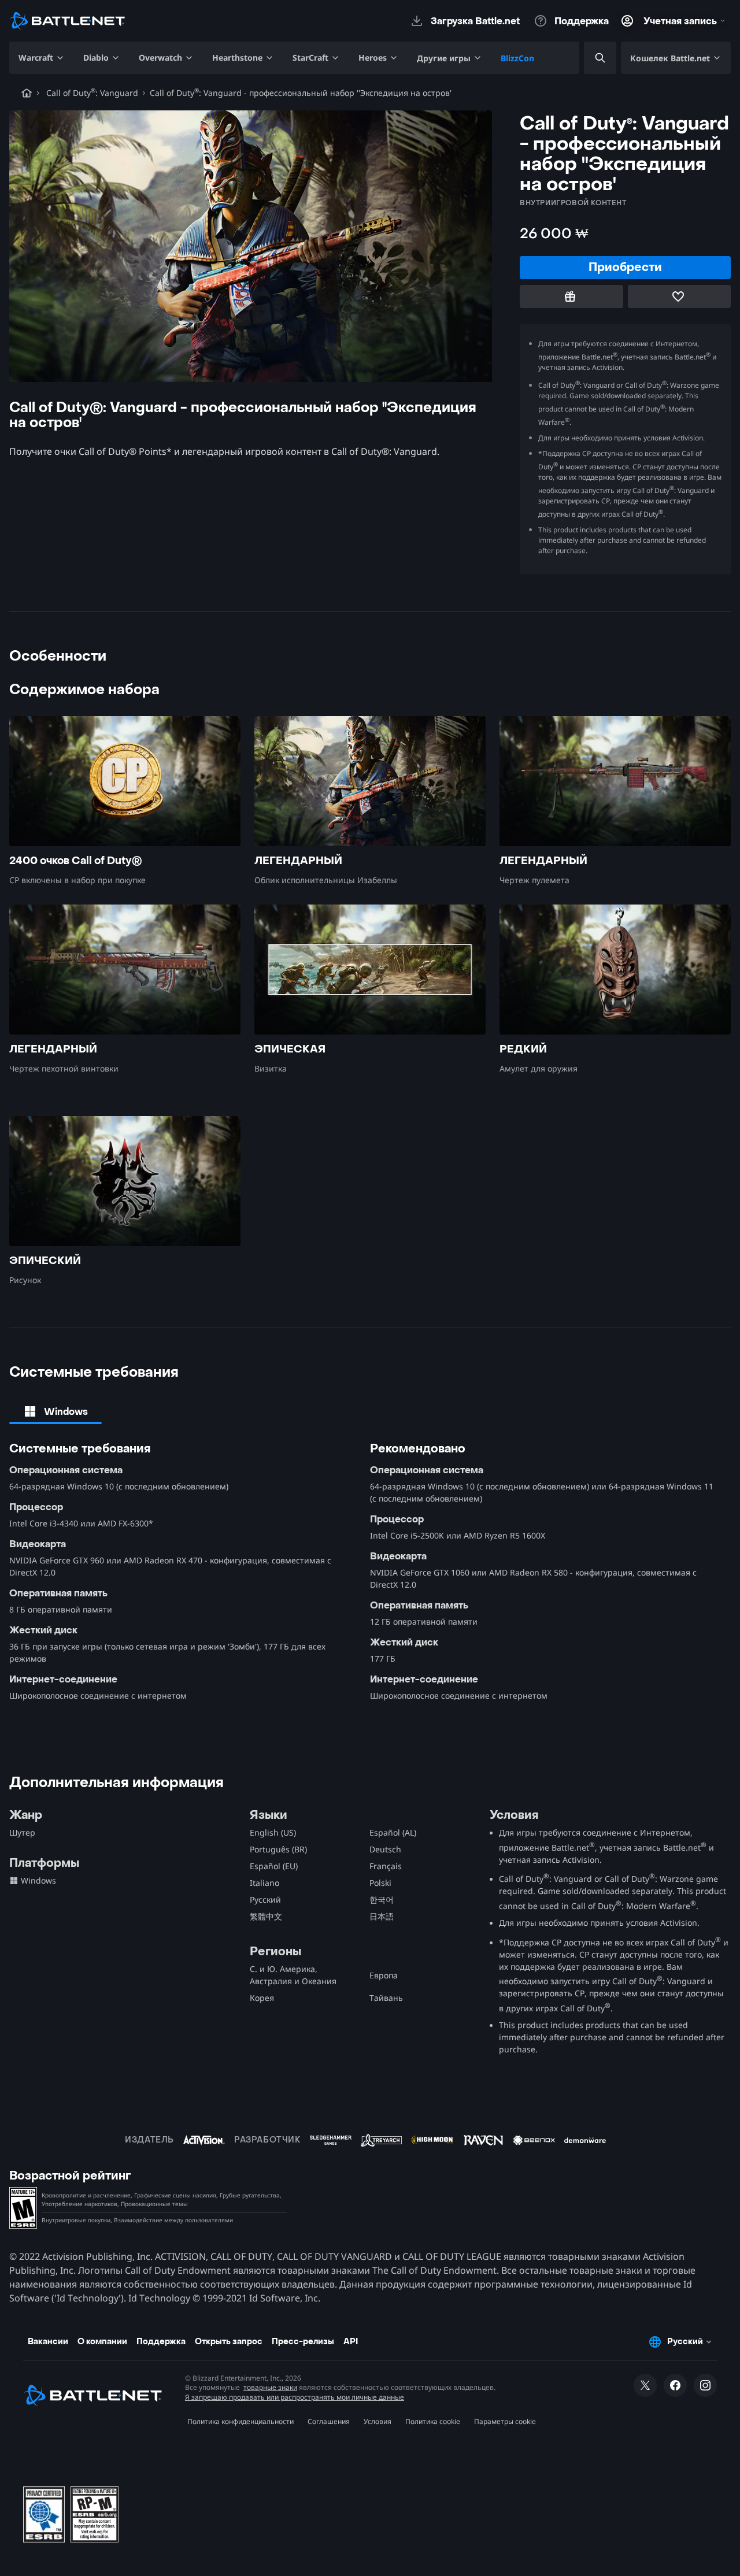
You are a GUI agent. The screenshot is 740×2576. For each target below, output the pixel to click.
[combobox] (590, 58)
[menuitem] (42, 58)
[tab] (55, 1411)
